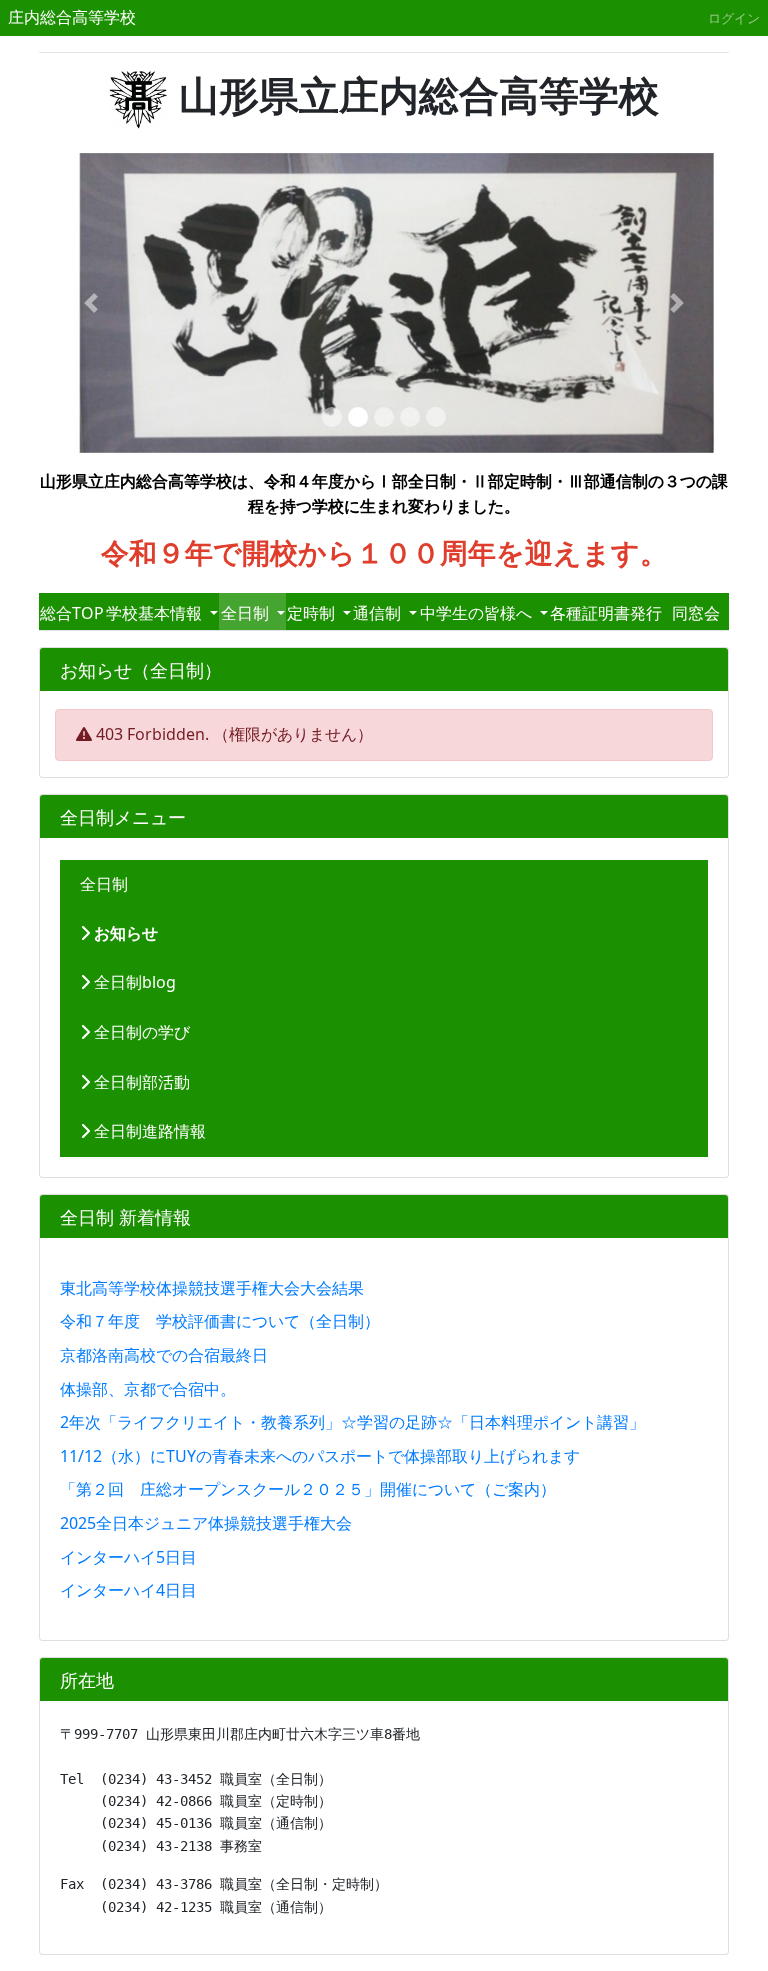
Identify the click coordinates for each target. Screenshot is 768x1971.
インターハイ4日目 (128, 1590)
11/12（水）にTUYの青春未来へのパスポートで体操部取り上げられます (320, 1456)
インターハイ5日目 (128, 1557)
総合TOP (72, 613)
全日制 (104, 884)
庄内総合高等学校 (72, 17)
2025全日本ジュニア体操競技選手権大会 (206, 1523)
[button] (91, 303)
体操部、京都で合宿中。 (148, 1389)
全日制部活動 (140, 1082)
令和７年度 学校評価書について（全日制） (220, 1321)
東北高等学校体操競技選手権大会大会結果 (212, 1288)
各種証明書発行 (606, 613)
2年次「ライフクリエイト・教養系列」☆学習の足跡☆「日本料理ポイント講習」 (352, 1422)
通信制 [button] (379, 613)
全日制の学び (140, 1032)
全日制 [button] (247, 613)
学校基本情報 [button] (156, 613)
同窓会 (696, 613)
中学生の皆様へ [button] (478, 613)
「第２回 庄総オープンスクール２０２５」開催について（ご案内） (308, 1489)
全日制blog (133, 982)
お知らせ (124, 933)
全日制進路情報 (148, 1131)
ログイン (734, 18)
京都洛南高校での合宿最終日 (164, 1355)
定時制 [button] (313, 613)
